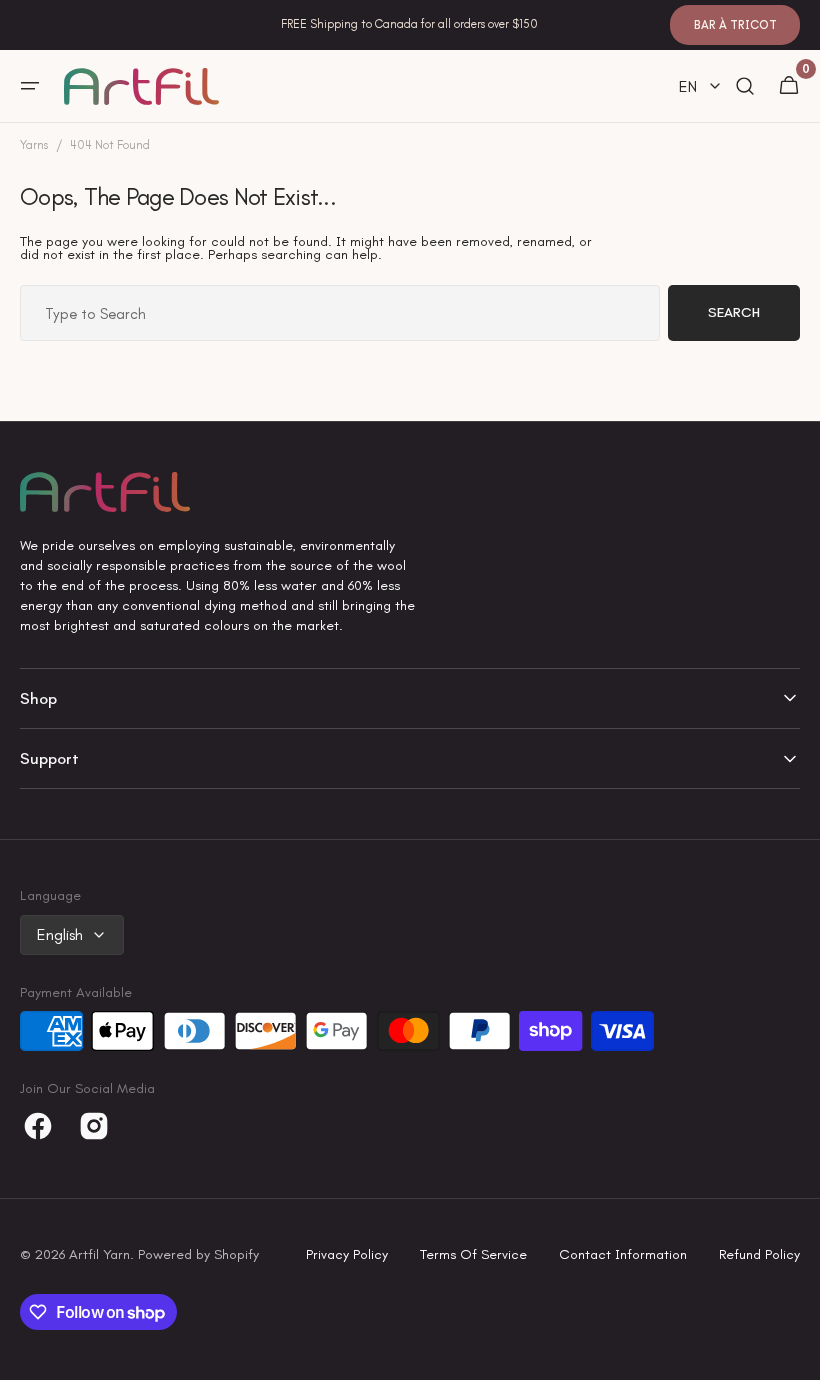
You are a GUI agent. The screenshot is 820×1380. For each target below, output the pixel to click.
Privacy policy (347, 1254)
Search (734, 312)
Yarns (34, 145)
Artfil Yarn (99, 1254)
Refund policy (759, 1254)
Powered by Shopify (198, 1254)
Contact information (623, 1254)
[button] (30, 86)
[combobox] (340, 313)
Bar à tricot (735, 25)
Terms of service (473, 1254)
